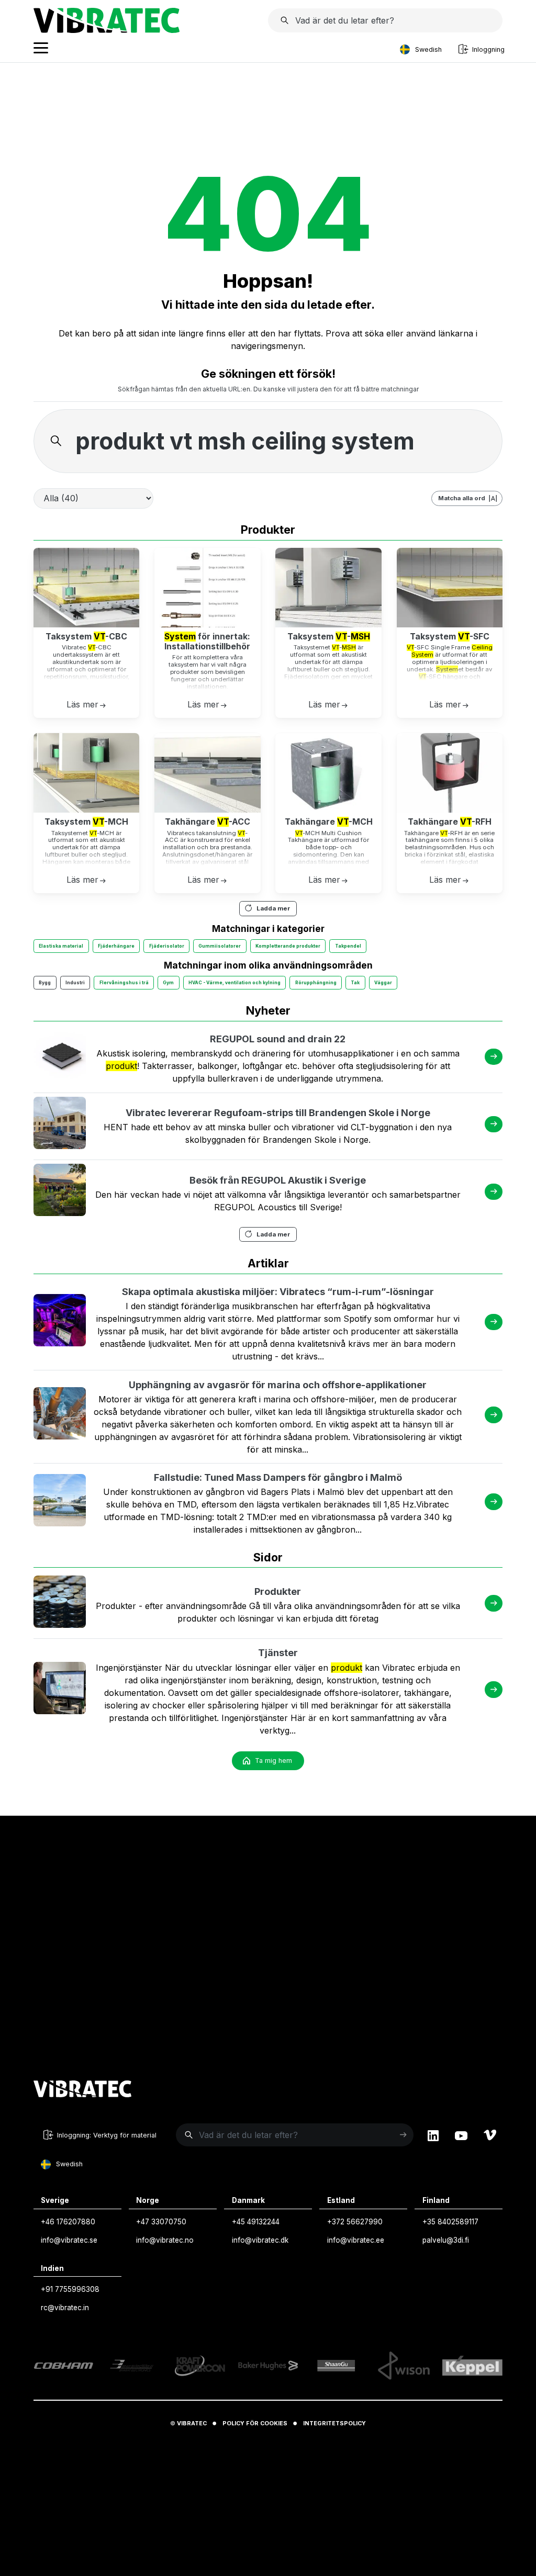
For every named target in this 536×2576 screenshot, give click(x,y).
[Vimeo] (490, 2135)
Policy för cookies (255, 2423)
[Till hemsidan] (83, 2091)
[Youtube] (461, 2135)
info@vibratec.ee (356, 2240)
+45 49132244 (256, 2222)
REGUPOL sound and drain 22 (278, 1039)
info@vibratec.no (165, 2240)
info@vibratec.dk (260, 2240)
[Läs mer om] (60, 1057)
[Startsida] (107, 30)
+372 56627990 (355, 2222)
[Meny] (41, 49)
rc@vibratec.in (65, 2308)
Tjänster (278, 1653)
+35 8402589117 (450, 2222)
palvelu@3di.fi (446, 2240)
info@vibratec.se (69, 2240)
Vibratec (192, 2423)
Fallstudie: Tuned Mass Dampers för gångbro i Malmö (278, 1477)
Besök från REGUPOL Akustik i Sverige (278, 1180)
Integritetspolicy (334, 2423)
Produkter (278, 1591)
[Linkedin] (433, 2135)
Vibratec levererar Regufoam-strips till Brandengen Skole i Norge (278, 1113)
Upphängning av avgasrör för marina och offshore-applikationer (278, 1385)
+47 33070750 (161, 2222)
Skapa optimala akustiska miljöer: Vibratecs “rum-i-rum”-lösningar (278, 1292)
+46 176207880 (68, 2222)
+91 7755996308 (70, 2289)
